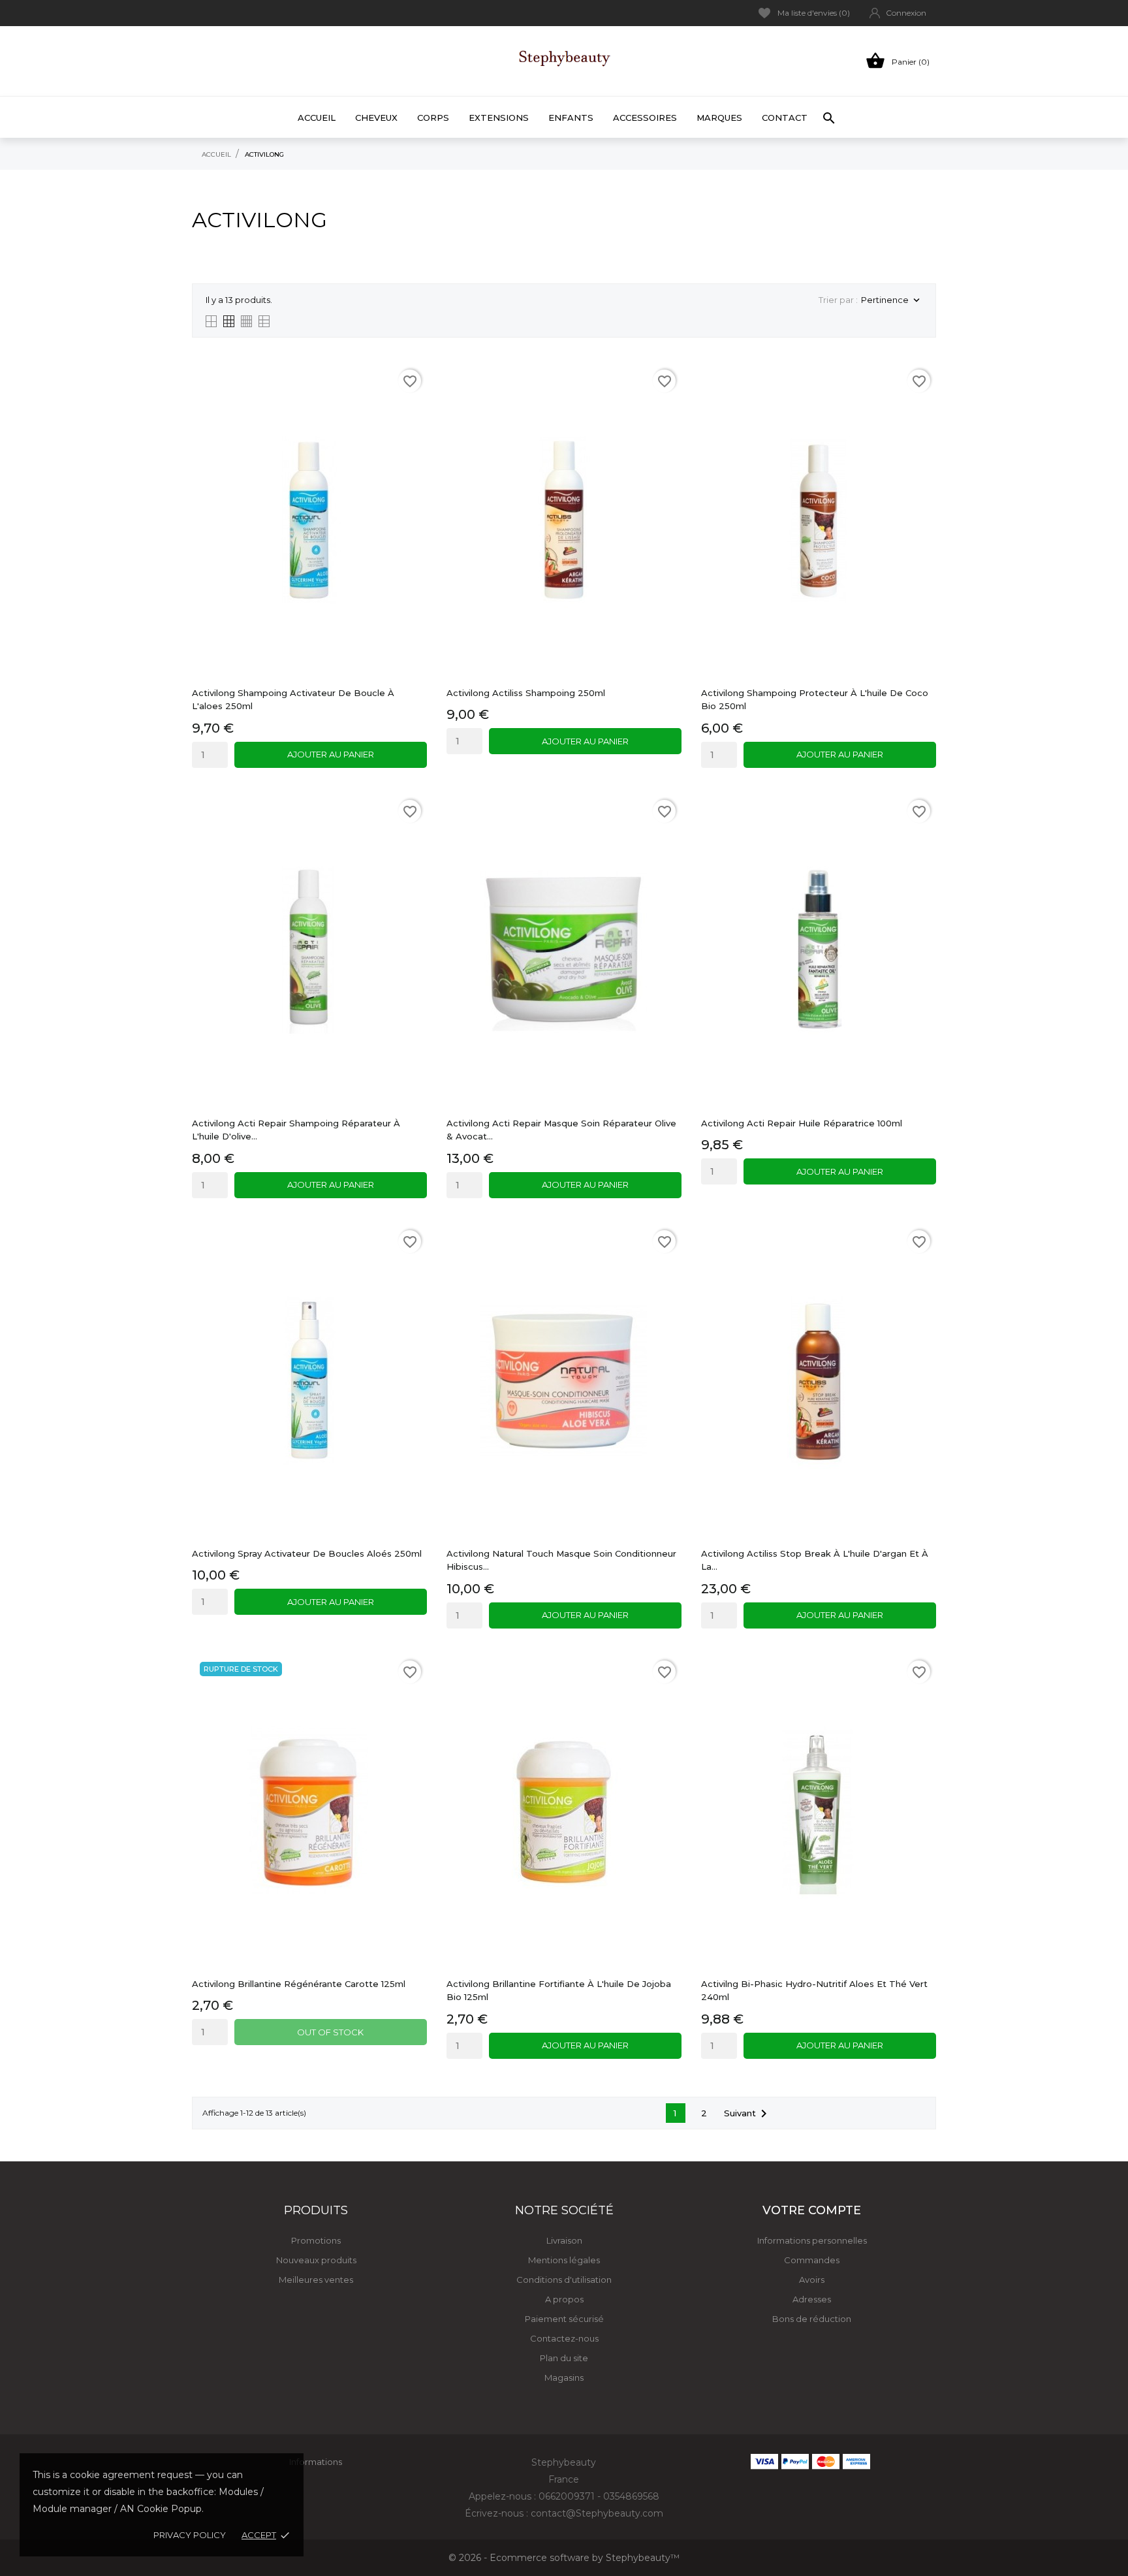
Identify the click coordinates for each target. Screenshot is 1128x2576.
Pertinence (892, 301)
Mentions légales (564, 2260)
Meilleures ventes (316, 2280)
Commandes (812, 2260)
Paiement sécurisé (564, 2319)
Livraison (564, 2240)
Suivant (748, 2114)
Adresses (812, 2299)
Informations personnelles (812, 2240)
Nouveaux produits (316, 2260)
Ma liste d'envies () (814, 13)
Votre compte (812, 2210)
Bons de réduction (812, 2319)
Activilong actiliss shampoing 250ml (526, 693)
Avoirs (812, 2280)
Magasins (564, 2377)
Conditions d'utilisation (564, 2280)
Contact (785, 118)
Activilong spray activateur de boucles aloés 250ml (307, 1553)
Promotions (316, 2240)
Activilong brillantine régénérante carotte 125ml (299, 1984)
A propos (564, 2299)
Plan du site (564, 2358)
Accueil (317, 118)
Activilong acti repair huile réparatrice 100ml (802, 1123)
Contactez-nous (564, 2338)
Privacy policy (190, 2535)
